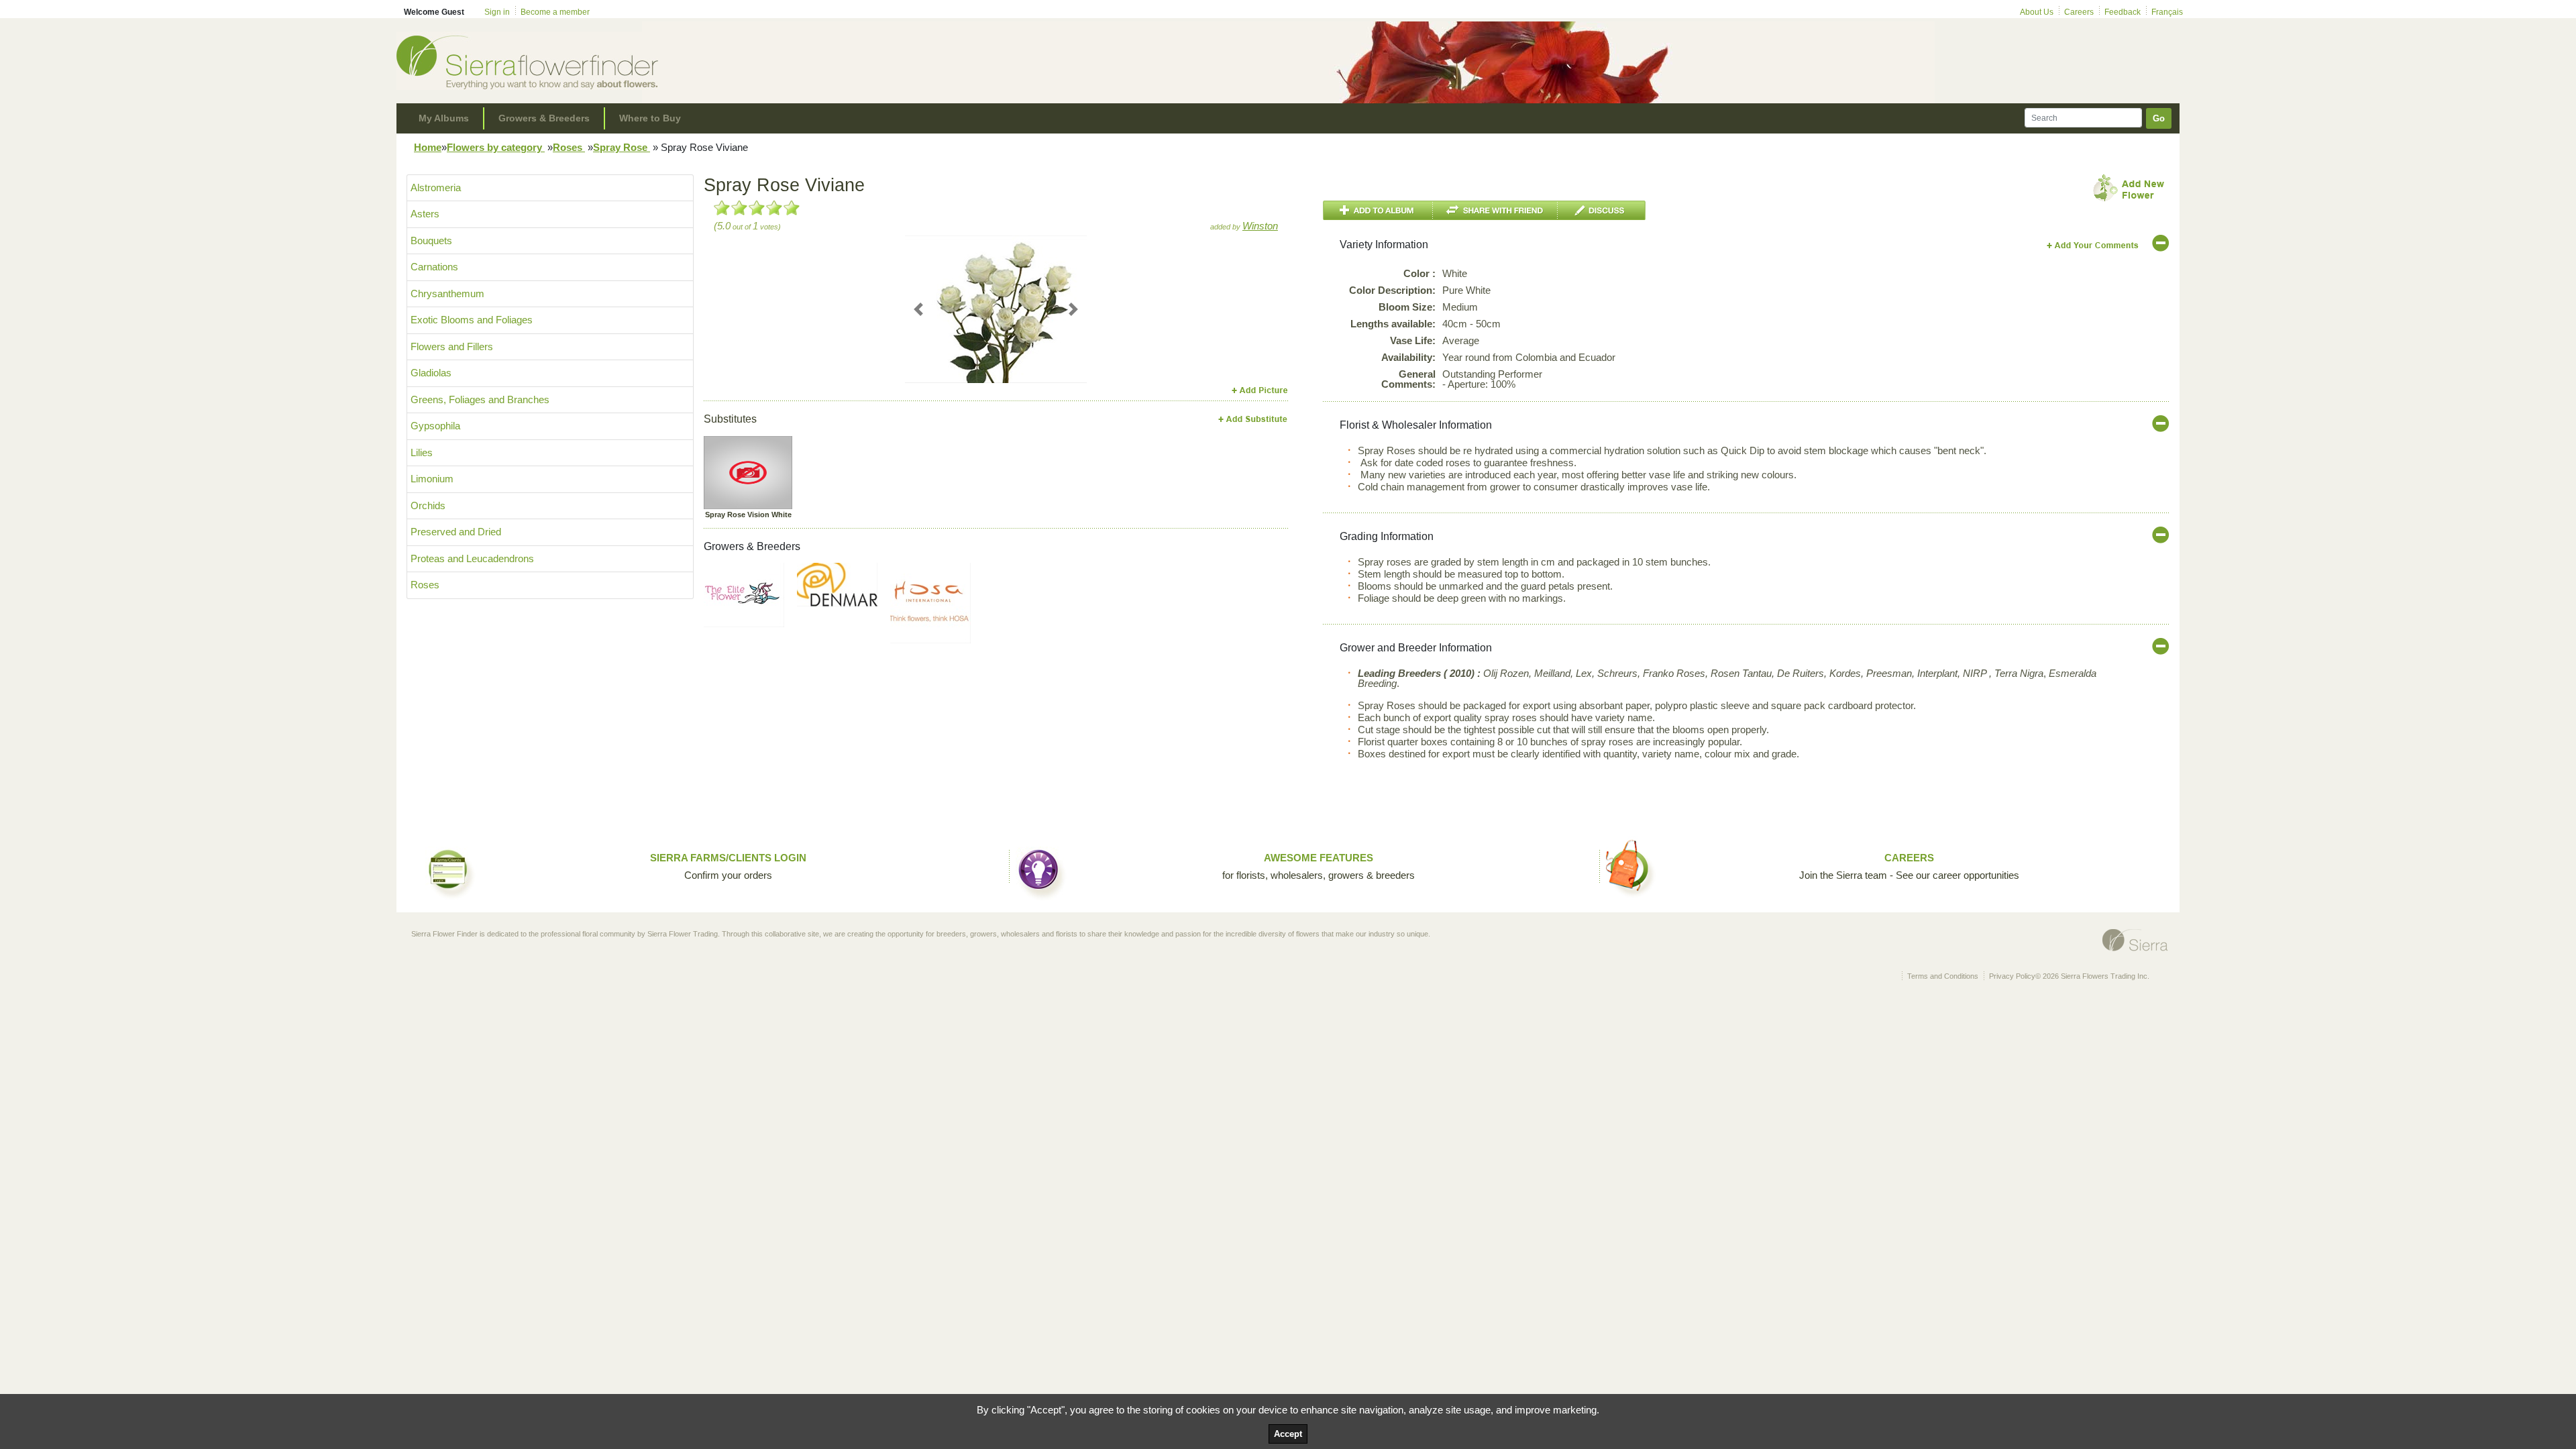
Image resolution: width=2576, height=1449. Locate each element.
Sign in (497, 12)
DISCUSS (1602, 210)
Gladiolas (431, 373)
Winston (1260, 226)
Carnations (434, 267)
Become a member (555, 12)
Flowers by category (496, 147)
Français (2167, 12)
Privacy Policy (2012, 976)
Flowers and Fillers (452, 346)
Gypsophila (435, 426)
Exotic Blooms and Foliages (472, 320)
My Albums (444, 118)
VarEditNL (2093, 245)
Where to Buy (650, 118)
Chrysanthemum (447, 293)
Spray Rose (622, 147)
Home (428, 147)
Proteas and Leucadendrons (472, 558)
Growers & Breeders (544, 118)
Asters (425, 214)
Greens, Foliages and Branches (480, 399)
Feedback (2123, 12)
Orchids (428, 505)
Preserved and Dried (456, 532)
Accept (1288, 1434)
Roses (569, 147)
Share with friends (1495, 210)
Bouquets (431, 240)
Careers (2079, 12)
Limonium (432, 479)
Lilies (422, 452)
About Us (2037, 12)
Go (2159, 118)
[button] (919, 309)
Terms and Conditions (1943, 976)
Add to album (1378, 210)
